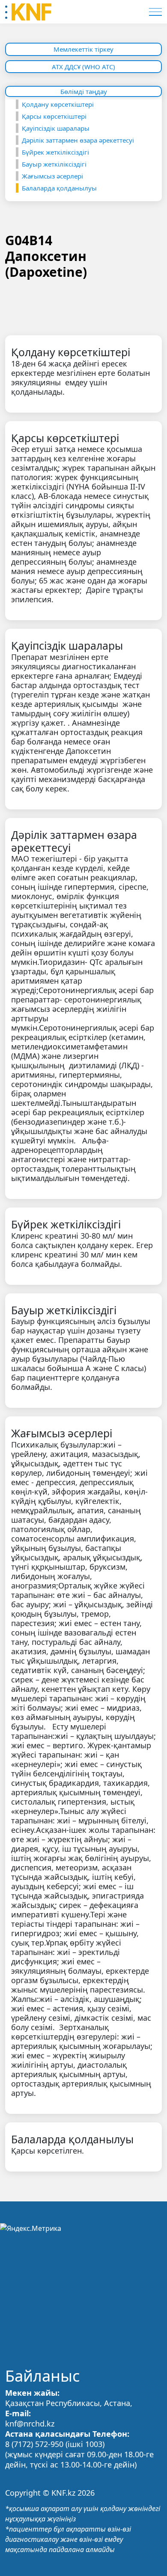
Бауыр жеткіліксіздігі (54, 164)
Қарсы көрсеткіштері (54, 116)
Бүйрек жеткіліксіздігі (55, 152)
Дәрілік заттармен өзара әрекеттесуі (78, 140)
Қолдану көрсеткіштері (58, 104)
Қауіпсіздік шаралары (56, 128)
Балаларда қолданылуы (59, 188)
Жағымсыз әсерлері (52, 176)
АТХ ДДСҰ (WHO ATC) (83, 67)
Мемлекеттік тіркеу (83, 49)
